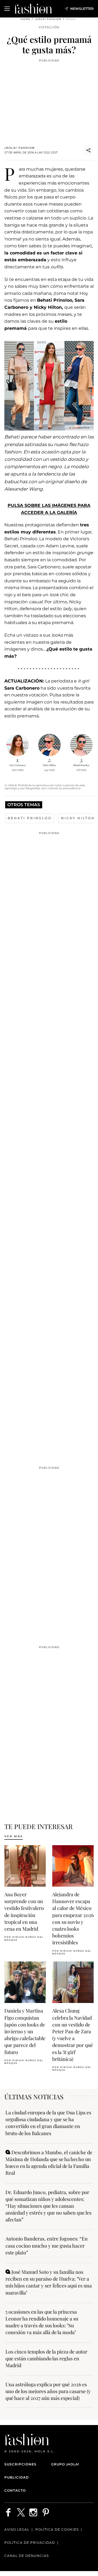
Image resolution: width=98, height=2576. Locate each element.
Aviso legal (17, 2529)
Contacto (15, 2490)
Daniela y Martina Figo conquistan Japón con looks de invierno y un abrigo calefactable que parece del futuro (25, 2031)
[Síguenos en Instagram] (33, 2512)
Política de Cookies (57, 2529)
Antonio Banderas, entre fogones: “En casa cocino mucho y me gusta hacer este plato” (47, 2245)
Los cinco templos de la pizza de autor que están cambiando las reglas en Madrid (46, 2358)
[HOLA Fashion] (33, 9)
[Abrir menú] (7, 9)
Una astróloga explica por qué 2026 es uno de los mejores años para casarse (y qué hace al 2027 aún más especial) (48, 2391)
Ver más (14, 1836)
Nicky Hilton (78, 818)
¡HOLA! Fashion (48, 19)
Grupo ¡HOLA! (65, 2464)
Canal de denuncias (27, 2556)
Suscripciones (20, 2464)
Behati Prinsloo (30, 818)
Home (25, 19)
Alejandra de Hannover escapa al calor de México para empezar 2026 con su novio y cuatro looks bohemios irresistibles (73, 1918)
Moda (71, 19)
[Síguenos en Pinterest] (46, 2512)
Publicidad (17, 2477)
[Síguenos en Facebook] (8, 2512)
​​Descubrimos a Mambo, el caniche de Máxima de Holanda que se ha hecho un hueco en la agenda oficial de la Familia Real (49, 2163)
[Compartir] (88, 150)
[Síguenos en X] (21, 2512)
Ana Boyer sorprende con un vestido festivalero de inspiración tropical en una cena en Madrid (24, 1912)
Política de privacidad (30, 2543)
